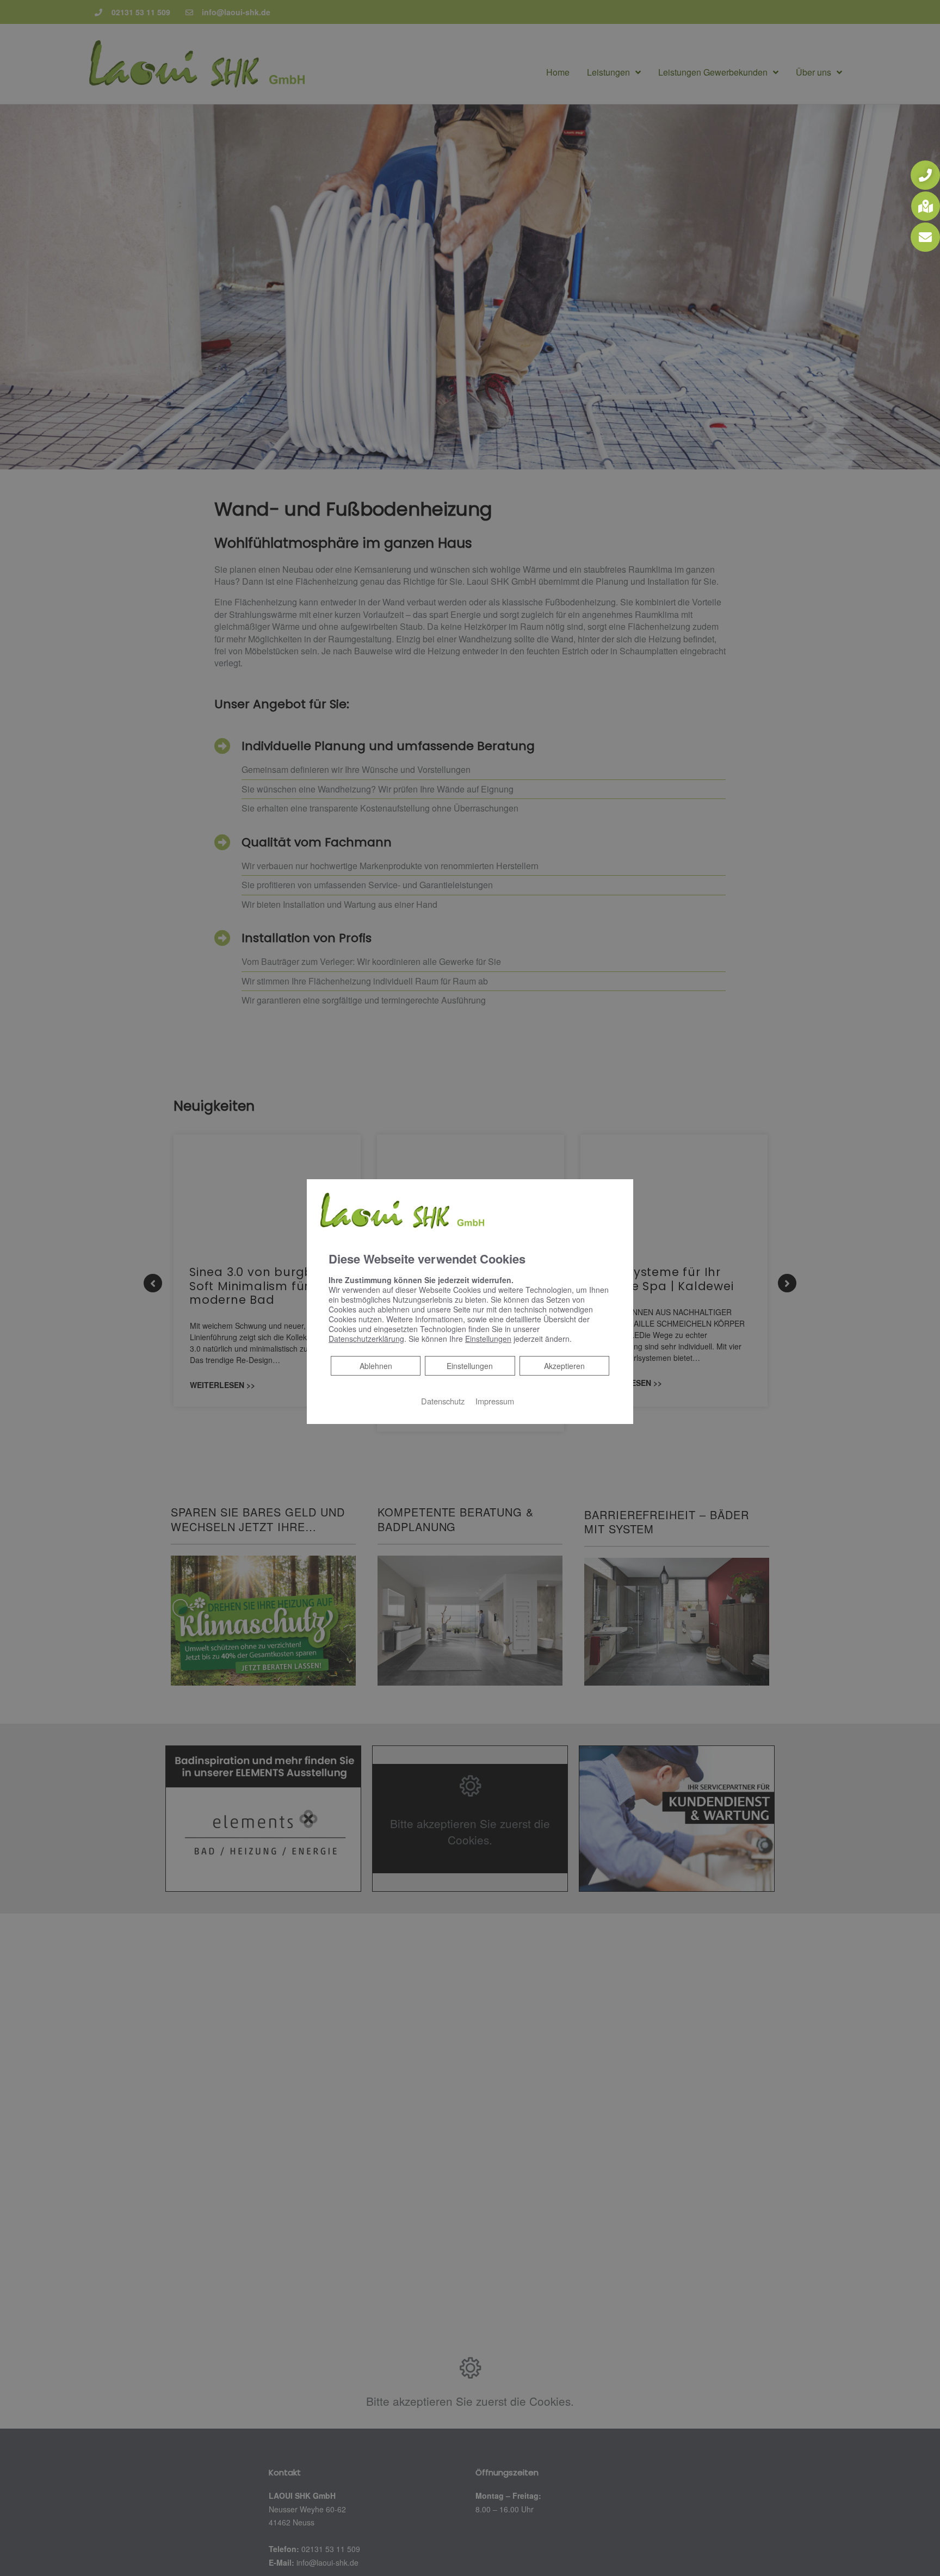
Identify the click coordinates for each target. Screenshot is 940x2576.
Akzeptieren (564, 1366)
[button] (925, 175)
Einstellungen (470, 1366)
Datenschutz (443, 1401)
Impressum (495, 1401)
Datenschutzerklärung (366, 1339)
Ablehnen (376, 1366)
